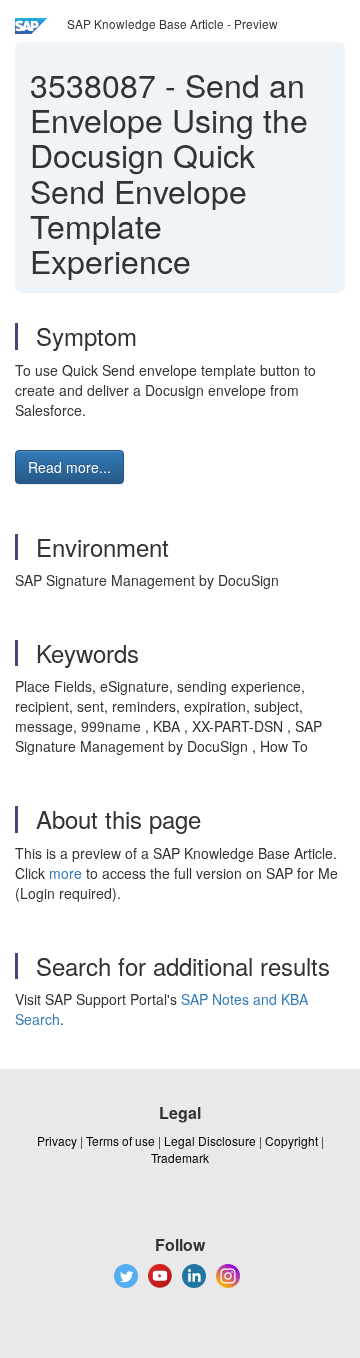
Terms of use (120, 1140)
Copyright (291, 1140)
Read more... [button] (69, 467)
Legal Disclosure (210, 1140)
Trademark (180, 1157)
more (65, 873)
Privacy (57, 1140)
